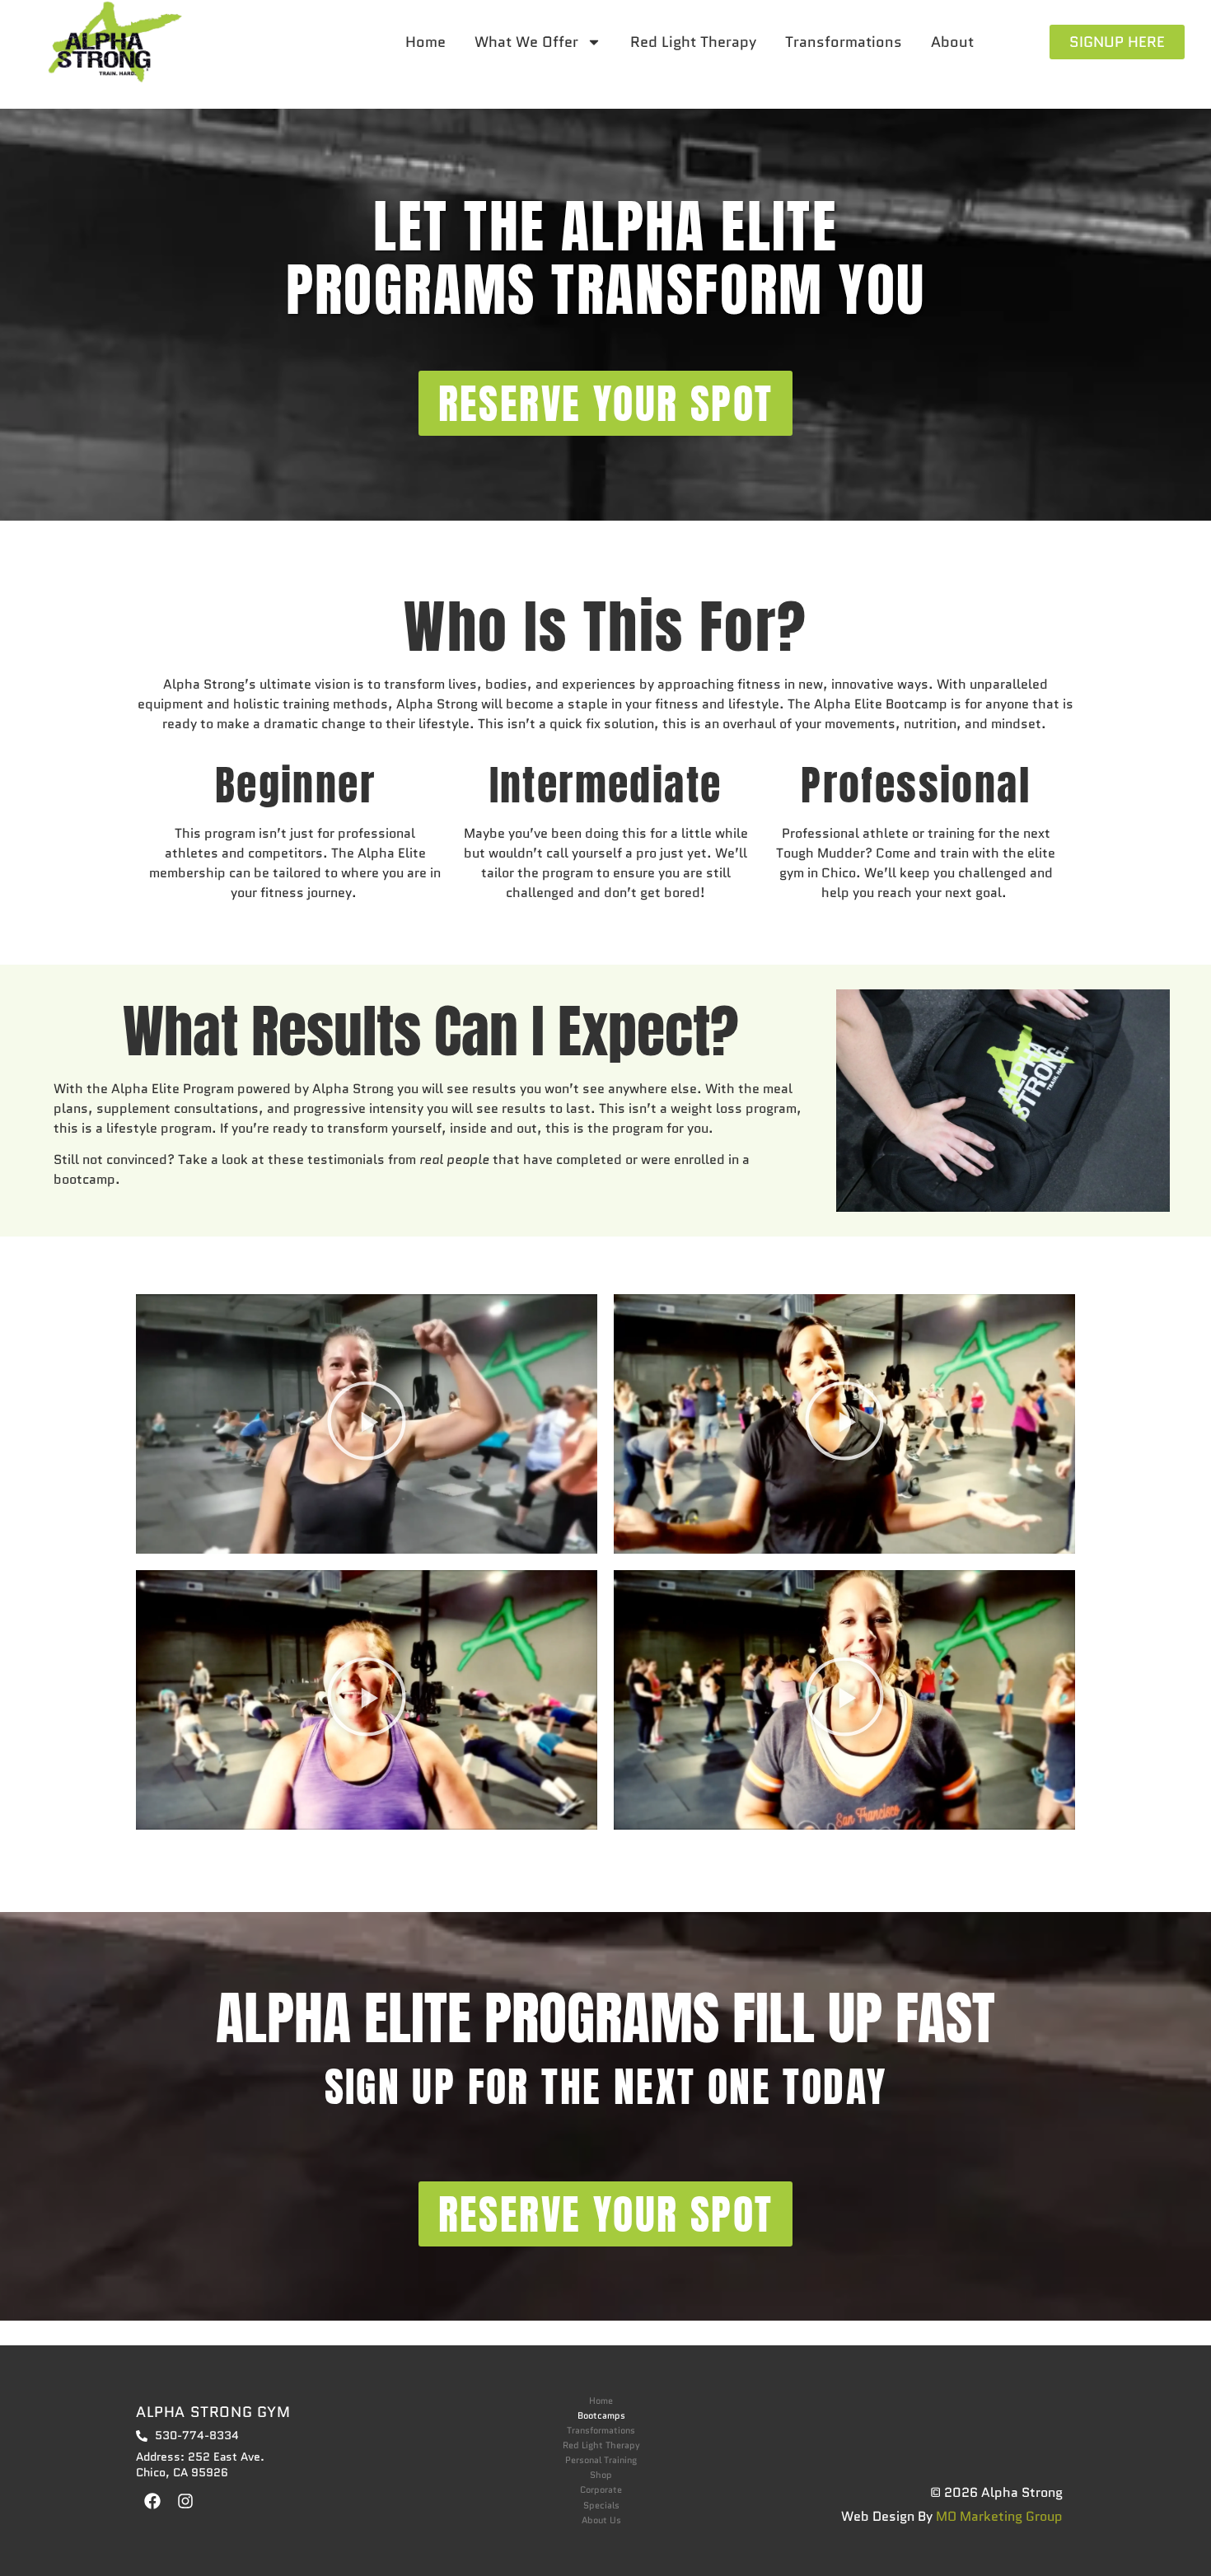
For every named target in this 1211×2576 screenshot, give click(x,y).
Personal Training (601, 2460)
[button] (367, 1424)
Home (425, 42)
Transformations (844, 42)
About (952, 42)
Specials (601, 2506)
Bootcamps (601, 2416)
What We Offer (526, 42)
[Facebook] (152, 2501)
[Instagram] (185, 2501)
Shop (601, 2475)
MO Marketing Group (999, 2516)
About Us (601, 2520)
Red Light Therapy (693, 42)
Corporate (601, 2490)
